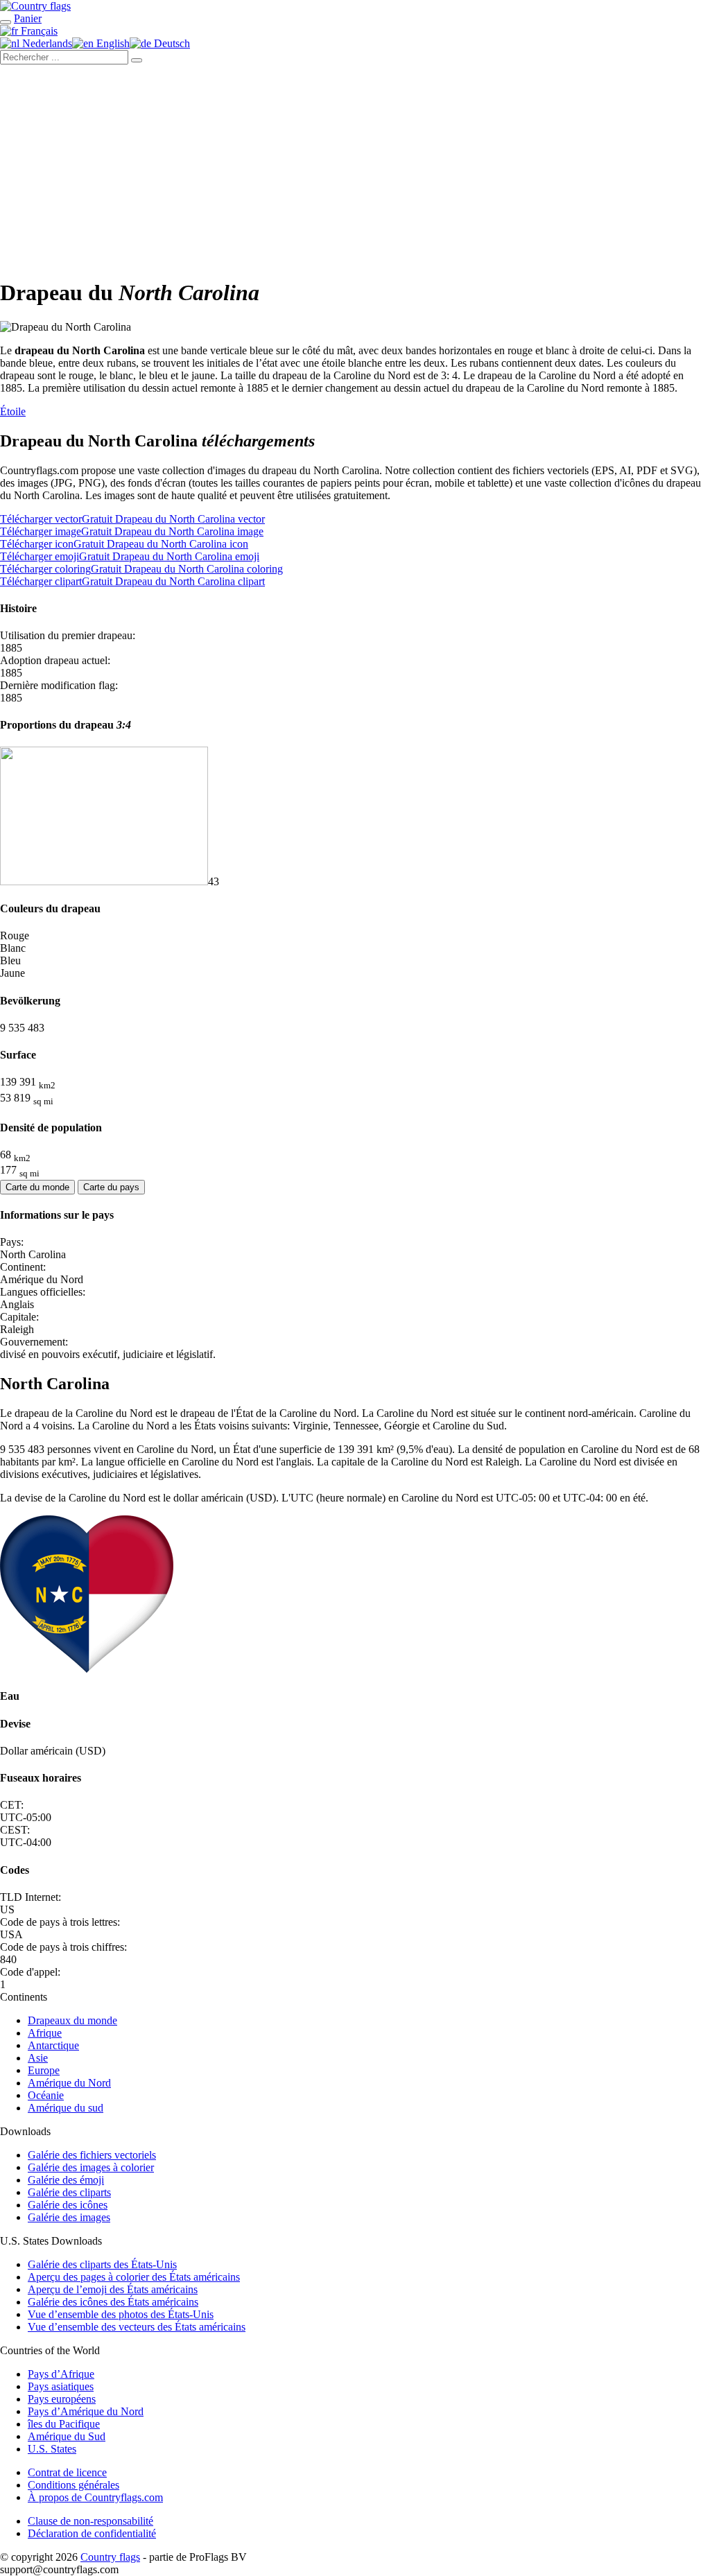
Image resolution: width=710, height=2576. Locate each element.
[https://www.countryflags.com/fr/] (35, 6)
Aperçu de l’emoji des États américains (113, 2289)
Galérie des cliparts (69, 2192)
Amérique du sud (66, 2108)
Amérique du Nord (69, 2083)
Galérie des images (69, 2217)
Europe (44, 2070)
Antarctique (53, 2045)
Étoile (13, 411)
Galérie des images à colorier (91, 2167)
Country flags (110, 2557)
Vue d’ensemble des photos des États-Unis (121, 2314)
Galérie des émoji (66, 2180)
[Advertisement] (355, 168)
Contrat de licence (67, 2472)
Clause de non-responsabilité (90, 2521)
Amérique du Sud (67, 2436)
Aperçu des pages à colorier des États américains (134, 2277)
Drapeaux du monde (72, 2020)
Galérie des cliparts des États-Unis (102, 2264)
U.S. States (52, 2449)
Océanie (46, 2095)
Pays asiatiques (61, 2386)
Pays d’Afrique (61, 2374)
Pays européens (62, 2399)
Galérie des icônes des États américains (113, 2302)
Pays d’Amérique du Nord (86, 2411)
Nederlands (46, 43)
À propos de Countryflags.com (95, 2497)
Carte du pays (111, 1187)
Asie (38, 2058)
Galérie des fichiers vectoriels (92, 2155)
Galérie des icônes (68, 2205)
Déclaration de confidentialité (92, 2533)
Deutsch (171, 43)
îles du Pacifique (64, 2424)
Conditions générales (73, 2485)
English (112, 43)
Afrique (45, 2033)
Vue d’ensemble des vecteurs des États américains (137, 2327)
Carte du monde (37, 1187)
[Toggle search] (6, 22)
